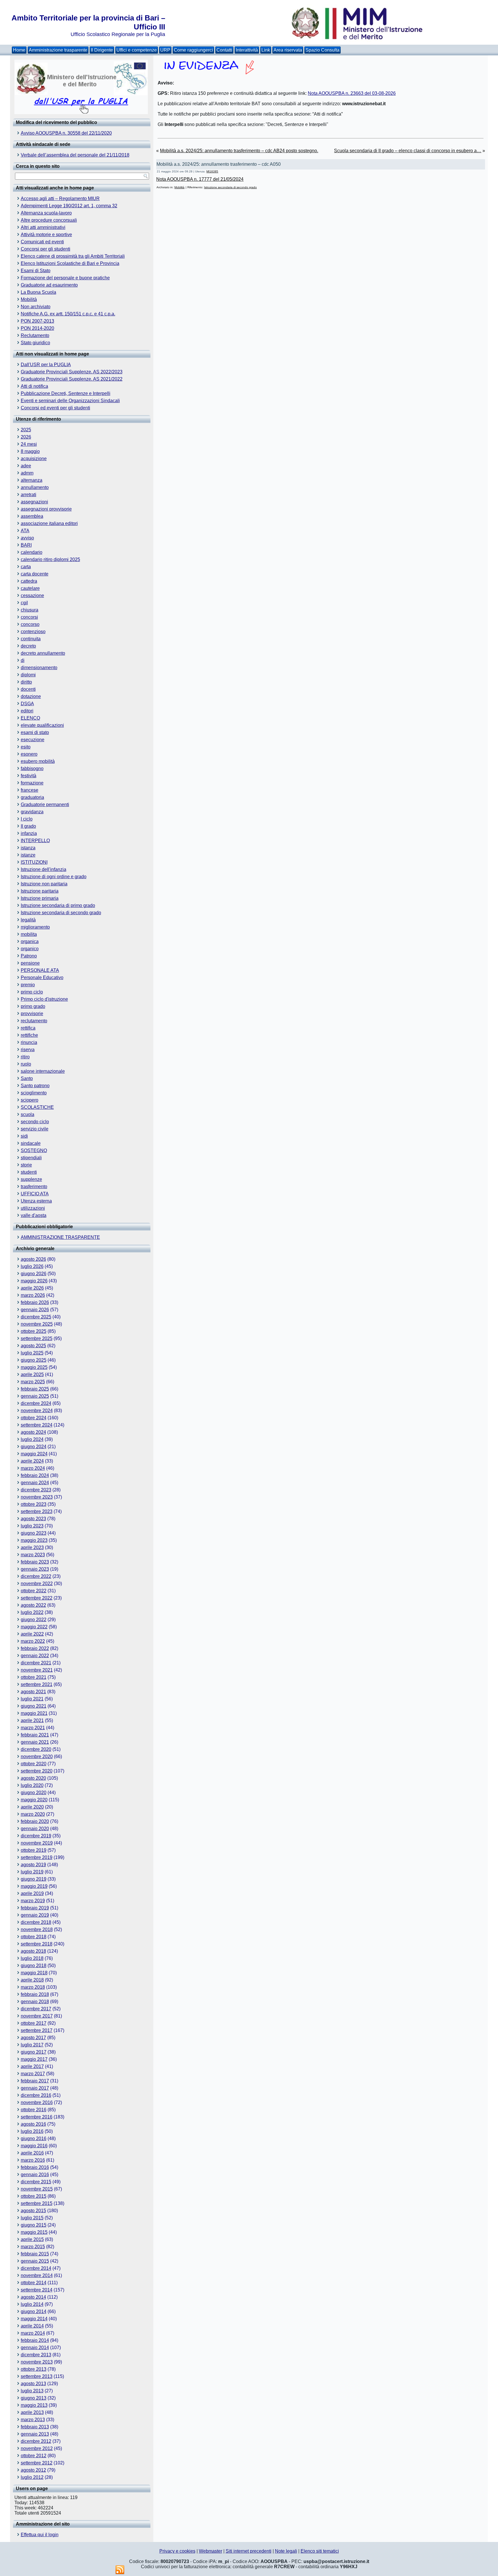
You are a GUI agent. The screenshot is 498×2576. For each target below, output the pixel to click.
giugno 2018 (34, 1966)
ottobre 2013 (34, 2369)
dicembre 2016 (36, 2095)
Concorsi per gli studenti (46, 249)
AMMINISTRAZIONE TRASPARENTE (60, 1237)
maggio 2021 (34, 1713)
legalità (28, 920)
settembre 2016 (37, 2117)
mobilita (29, 934)
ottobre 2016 (34, 2110)
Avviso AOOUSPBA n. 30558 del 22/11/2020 (66, 133)
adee (26, 466)
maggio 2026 (34, 1281)
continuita (31, 639)
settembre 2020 (37, 1771)
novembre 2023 (37, 1497)
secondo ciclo (35, 1122)
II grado (28, 826)
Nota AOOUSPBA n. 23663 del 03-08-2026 (352, 93)
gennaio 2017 (35, 2088)
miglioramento (35, 927)
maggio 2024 (34, 1454)
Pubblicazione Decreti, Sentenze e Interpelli (66, 393)
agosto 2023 (33, 1519)
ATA (25, 531)
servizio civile (35, 1129)
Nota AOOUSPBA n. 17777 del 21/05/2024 (200, 179)
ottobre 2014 (34, 2283)
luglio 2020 (32, 1785)
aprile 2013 (32, 2412)
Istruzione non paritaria (44, 884)
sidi (24, 1136)
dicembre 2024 (36, 1403)
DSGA (27, 704)
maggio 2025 (34, 1367)
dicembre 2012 (36, 2441)
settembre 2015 (37, 2203)
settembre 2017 (37, 2030)
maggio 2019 (34, 1886)
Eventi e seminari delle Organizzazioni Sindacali (70, 401)
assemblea (32, 516)
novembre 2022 (37, 1584)
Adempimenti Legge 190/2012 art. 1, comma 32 (69, 206)
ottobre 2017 (34, 2023)
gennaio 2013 (35, 2434)
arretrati (29, 495)
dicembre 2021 (36, 1663)
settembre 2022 (37, 1598)
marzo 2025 (33, 1382)
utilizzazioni (33, 1208)
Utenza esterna (36, 1201)
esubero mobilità (38, 761)
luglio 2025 (32, 1353)
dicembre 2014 (36, 2268)
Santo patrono (35, 1086)
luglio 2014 (32, 2304)
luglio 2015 (32, 2218)
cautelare (30, 588)
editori (27, 711)
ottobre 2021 (34, 1677)
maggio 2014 (34, 2319)
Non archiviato (36, 307)
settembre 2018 (37, 1944)
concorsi (29, 617)
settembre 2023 (37, 1511)
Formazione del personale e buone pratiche (65, 278)
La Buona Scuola (38, 292)
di (23, 660)
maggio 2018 (34, 1973)
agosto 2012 (33, 2470)
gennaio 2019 (35, 1915)
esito (26, 747)
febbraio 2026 (35, 1302)
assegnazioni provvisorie (46, 509)
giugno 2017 (34, 2052)
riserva (28, 1050)
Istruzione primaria (40, 898)
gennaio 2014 (35, 2348)
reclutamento (34, 1021)
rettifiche (29, 1035)
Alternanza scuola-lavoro (46, 213)
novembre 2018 (37, 1929)
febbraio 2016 (35, 2167)
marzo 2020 (33, 1814)
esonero (29, 754)
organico (30, 949)
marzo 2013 (33, 2420)
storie (26, 1165)
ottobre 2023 (34, 1504)
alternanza (32, 480)
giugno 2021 (34, 1706)
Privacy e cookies (177, 2551)
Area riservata (288, 50)
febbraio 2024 (35, 1475)
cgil (24, 603)
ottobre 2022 (34, 1591)
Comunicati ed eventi (42, 242)
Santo (27, 1078)
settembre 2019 (37, 1857)
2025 (26, 430)
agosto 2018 (33, 1951)
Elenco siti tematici (320, 2551)
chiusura (30, 610)
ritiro (25, 1057)
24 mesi (29, 444)
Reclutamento (35, 335)
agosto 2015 (33, 2211)
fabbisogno (32, 768)
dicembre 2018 (36, 1922)
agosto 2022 (33, 1605)
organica (30, 941)
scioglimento (34, 1093)
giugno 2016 (34, 2138)
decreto (28, 646)
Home (19, 50)
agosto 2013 (33, 2384)
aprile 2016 (32, 2153)
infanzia (29, 833)
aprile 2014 (32, 2326)
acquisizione (34, 459)
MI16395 (212, 171)
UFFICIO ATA (35, 1194)
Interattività (247, 50)
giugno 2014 (34, 2311)
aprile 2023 (32, 1547)
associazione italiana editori (49, 523)
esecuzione (33, 740)
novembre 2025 (37, 1324)
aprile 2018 (32, 1980)
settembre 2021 (37, 1684)
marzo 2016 (33, 2160)
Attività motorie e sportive (46, 235)
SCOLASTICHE (37, 1107)
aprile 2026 (32, 1288)
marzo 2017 (33, 2074)
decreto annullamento (43, 653)
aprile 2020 (32, 1807)
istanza (28, 848)
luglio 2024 (32, 1439)
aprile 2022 (32, 1634)
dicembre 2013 (36, 2355)
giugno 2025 (34, 1360)
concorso (30, 624)
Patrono (29, 956)
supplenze (31, 1179)
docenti (28, 689)
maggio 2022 (34, 1627)
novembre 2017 (37, 2016)
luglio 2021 (32, 1699)
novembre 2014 (37, 2275)
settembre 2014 (37, 2290)
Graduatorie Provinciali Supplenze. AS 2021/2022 (72, 379)
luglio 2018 (32, 1958)
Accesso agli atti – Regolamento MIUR (60, 198)
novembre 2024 (37, 1411)
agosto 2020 (33, 1778)
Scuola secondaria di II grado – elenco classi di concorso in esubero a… (408, 151)
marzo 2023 (33, 1555)
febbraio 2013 (35, 2427)
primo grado (33, 1006)
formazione (32, 783)
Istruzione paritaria (40, 891)
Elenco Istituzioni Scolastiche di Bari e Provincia (70, 263)
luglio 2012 (32, 2477)
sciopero (30, 1100)
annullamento (35, 487)
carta (26, 567)
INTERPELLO (35, 841)
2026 (26, 437)
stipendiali (31, 1158)
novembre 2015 (37, 2189)
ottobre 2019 (34, 1850)
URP (165, 50)
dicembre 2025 (36, 1317)
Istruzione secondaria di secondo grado (61, 913)
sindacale (31, 1143)
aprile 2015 (32, 2239)
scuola (28, 1114)
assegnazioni (34, 502)
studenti (29, 1172)
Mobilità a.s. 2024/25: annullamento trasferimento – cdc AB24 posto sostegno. (239, 151)
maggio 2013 (34, 2405)
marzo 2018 (33, 1987)
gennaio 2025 (35, 1396)
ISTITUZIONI (34, 862)
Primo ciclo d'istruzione (44, 999)
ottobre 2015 (34, 2196)
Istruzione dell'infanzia (44, 869)
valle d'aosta (34, 1215)
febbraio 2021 (35, 1735)
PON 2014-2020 (37, 328)
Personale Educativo (42, 977)
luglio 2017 (32, 2045)
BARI (26, 545)
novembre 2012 (37, 2448)
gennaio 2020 (35, 1829)
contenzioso (33, 632)
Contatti (224, 50)
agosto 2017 (33, 2038)
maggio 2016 (34, 2146)
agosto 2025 (33, 1346)
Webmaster (211, 2551)
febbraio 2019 (35, 1908)
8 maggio (30, 451)
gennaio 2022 (35, 1656)
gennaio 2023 (35, 1569)
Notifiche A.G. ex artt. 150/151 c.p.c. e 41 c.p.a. (68, 314)
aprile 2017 (32, 2066)
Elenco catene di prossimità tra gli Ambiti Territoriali (73, 256)
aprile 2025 (32, 1374)
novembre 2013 (37, 2362)
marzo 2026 (33, 1295)
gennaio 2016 (35, 2175)
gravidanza (32, 812)
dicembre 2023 (36, 1490)
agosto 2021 (33, 1692)
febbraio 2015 (35, 2254)
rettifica (28, 1028)
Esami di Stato (36, 271)
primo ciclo (32, 992)
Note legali (286, 2551)
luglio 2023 (32, 1526)
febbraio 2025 (35, 1389)
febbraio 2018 (35, 1994)
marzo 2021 (33, 1728)
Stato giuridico (35, 343)
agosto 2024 (33, 1432)
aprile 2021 (32, 1720)
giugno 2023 (34, 1533)
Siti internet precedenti (249, 2551)
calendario (32, 552)
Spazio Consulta (322, 50)
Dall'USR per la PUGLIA (46, 365)
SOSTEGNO (34, 1150)
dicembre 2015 (36, 2182)
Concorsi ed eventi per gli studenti (55, 408)
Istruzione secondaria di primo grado (58, 905)
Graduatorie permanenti (45, 805)
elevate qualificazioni (42, 725)
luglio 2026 (32, 1266)
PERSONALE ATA (40, 970)
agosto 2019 (33, 1865)
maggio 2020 (34, 1800)
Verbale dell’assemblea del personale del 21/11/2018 (75, 155)
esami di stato (35, 732)
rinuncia (29, 1042)
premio (28, 985)
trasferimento (34, 1187)
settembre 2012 (37, 2463)
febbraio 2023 (35, 1562)
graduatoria (32, 797)
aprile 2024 (32, 1461)
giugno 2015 (34, 2225)
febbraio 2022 (35, 1648)
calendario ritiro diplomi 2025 (50, 559)
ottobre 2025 (34, 1331)
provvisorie (32, 1014)
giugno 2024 (34, 1447)
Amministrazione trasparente (58, 50)
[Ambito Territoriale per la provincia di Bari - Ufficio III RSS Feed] (120, 2570)
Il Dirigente (102, 50)
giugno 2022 (34, 1620)
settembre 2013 (37, 2376)
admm (27, 473)
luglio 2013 (32, 2391)
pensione (30, 963)
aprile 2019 (32, 1893)
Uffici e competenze (137, 50)
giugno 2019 (34, 1879)
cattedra (29, 581)
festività (29, 776)
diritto (26, 682)
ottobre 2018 (34, 1937)
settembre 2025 (37, 1338)
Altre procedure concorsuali (49, 220)
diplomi (28, 675)
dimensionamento (39, 668)
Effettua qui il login (40, 2535)
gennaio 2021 (35, 1742)
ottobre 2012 (34, 2456)
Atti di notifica (34, 386)
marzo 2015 (33, 2247)
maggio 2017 (34, 2059)
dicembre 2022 (36, 1576)
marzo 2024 (33, 1468)
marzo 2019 (33, 1901)
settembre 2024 (37, 1425)
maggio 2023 (34, 1540)
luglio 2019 (32, 1872)
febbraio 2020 (35, 1821)
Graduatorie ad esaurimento (49, 285)
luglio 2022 (32, 1612)
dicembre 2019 (36, 1836)
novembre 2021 (37, 1670)
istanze (28, 855)
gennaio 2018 (35, 2002)
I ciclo (27, 819)
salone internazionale (43, 1071)
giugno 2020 (34, 1793)
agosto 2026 (33, 1259)
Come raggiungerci (193, 50)
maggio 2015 (34, 2232)
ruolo (26, 1064)
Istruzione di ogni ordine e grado (54, 877)
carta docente (35, 574)
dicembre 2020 (36, 1749)
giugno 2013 (34, 2398)
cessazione (32, 595)
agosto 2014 (33, 2297)
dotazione (31, 696)
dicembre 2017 (36, 2009)
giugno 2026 (34, 1274)
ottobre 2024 (34, 1418)
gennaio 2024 (35, 1483)
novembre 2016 (37, 2102)
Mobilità (29, 299)
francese (30, 790)
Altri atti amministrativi (43, 227)
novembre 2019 (37, 1843)
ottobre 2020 (34, 1764)
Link (266, 50)
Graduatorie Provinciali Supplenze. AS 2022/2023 (72, 372)
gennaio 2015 (35, 2261)
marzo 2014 (33, 2333)
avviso (27, 538)
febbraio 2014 (35, 2340)
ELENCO (30, 718)
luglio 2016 (32, 2131)
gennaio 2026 (35, 1310)
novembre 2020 (37, 1756)
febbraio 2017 (35, 2081)
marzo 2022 (33, 1641)
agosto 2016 (33, 2124)
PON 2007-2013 (37, 321)
